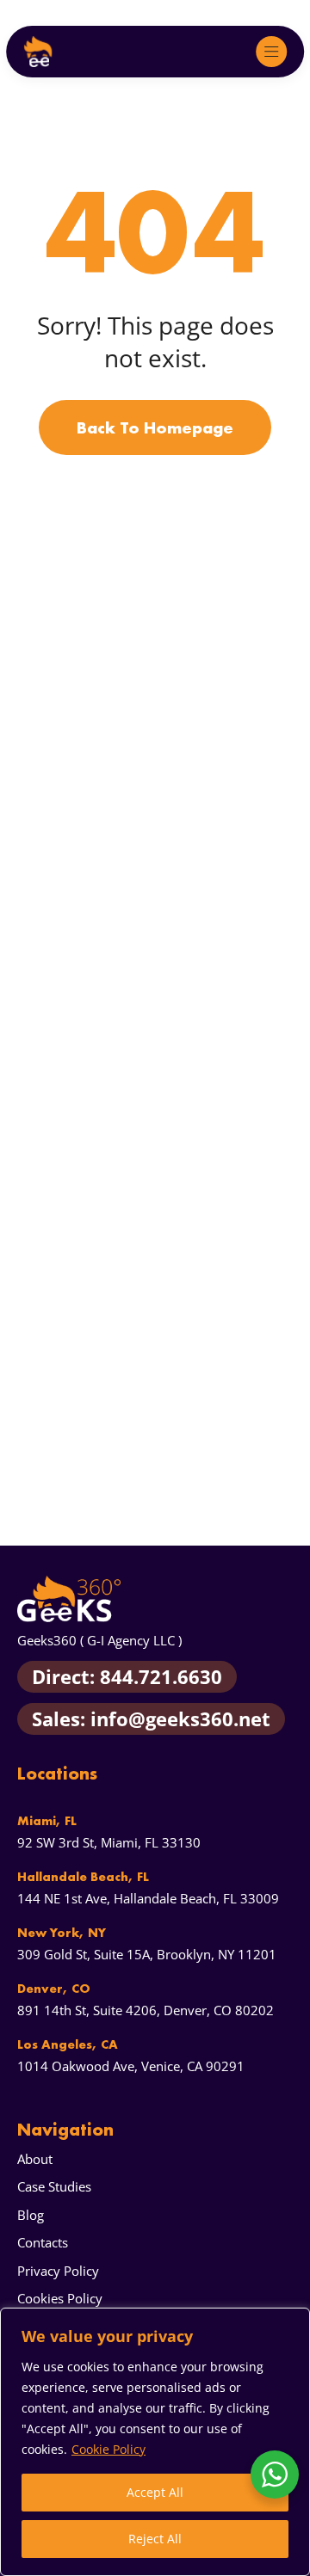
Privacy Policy (58, 2271)
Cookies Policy (60, 2298)
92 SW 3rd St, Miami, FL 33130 (109, 1842)
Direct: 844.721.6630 (127, 1677)
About (35, 2159)
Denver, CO (54, 1989)
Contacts (43, 2242)
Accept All (155, 2492)
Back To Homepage (155, 427)
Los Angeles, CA (68, 2044)
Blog (31, 2215)
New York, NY (62, 1933)
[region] (155, 2442)
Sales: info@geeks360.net (151, 1719)
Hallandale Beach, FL (83, 1877)
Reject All (155, 2539)
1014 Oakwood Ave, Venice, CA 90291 (131, 2066)
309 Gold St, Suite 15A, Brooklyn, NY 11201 (147, 1954)
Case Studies (54, 2186)
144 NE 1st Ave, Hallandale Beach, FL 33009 (148, 1898)
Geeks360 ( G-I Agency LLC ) (99, 1640)
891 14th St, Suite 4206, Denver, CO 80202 (146, 2010)
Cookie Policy (108, 2449)
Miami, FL (47, 1821)
